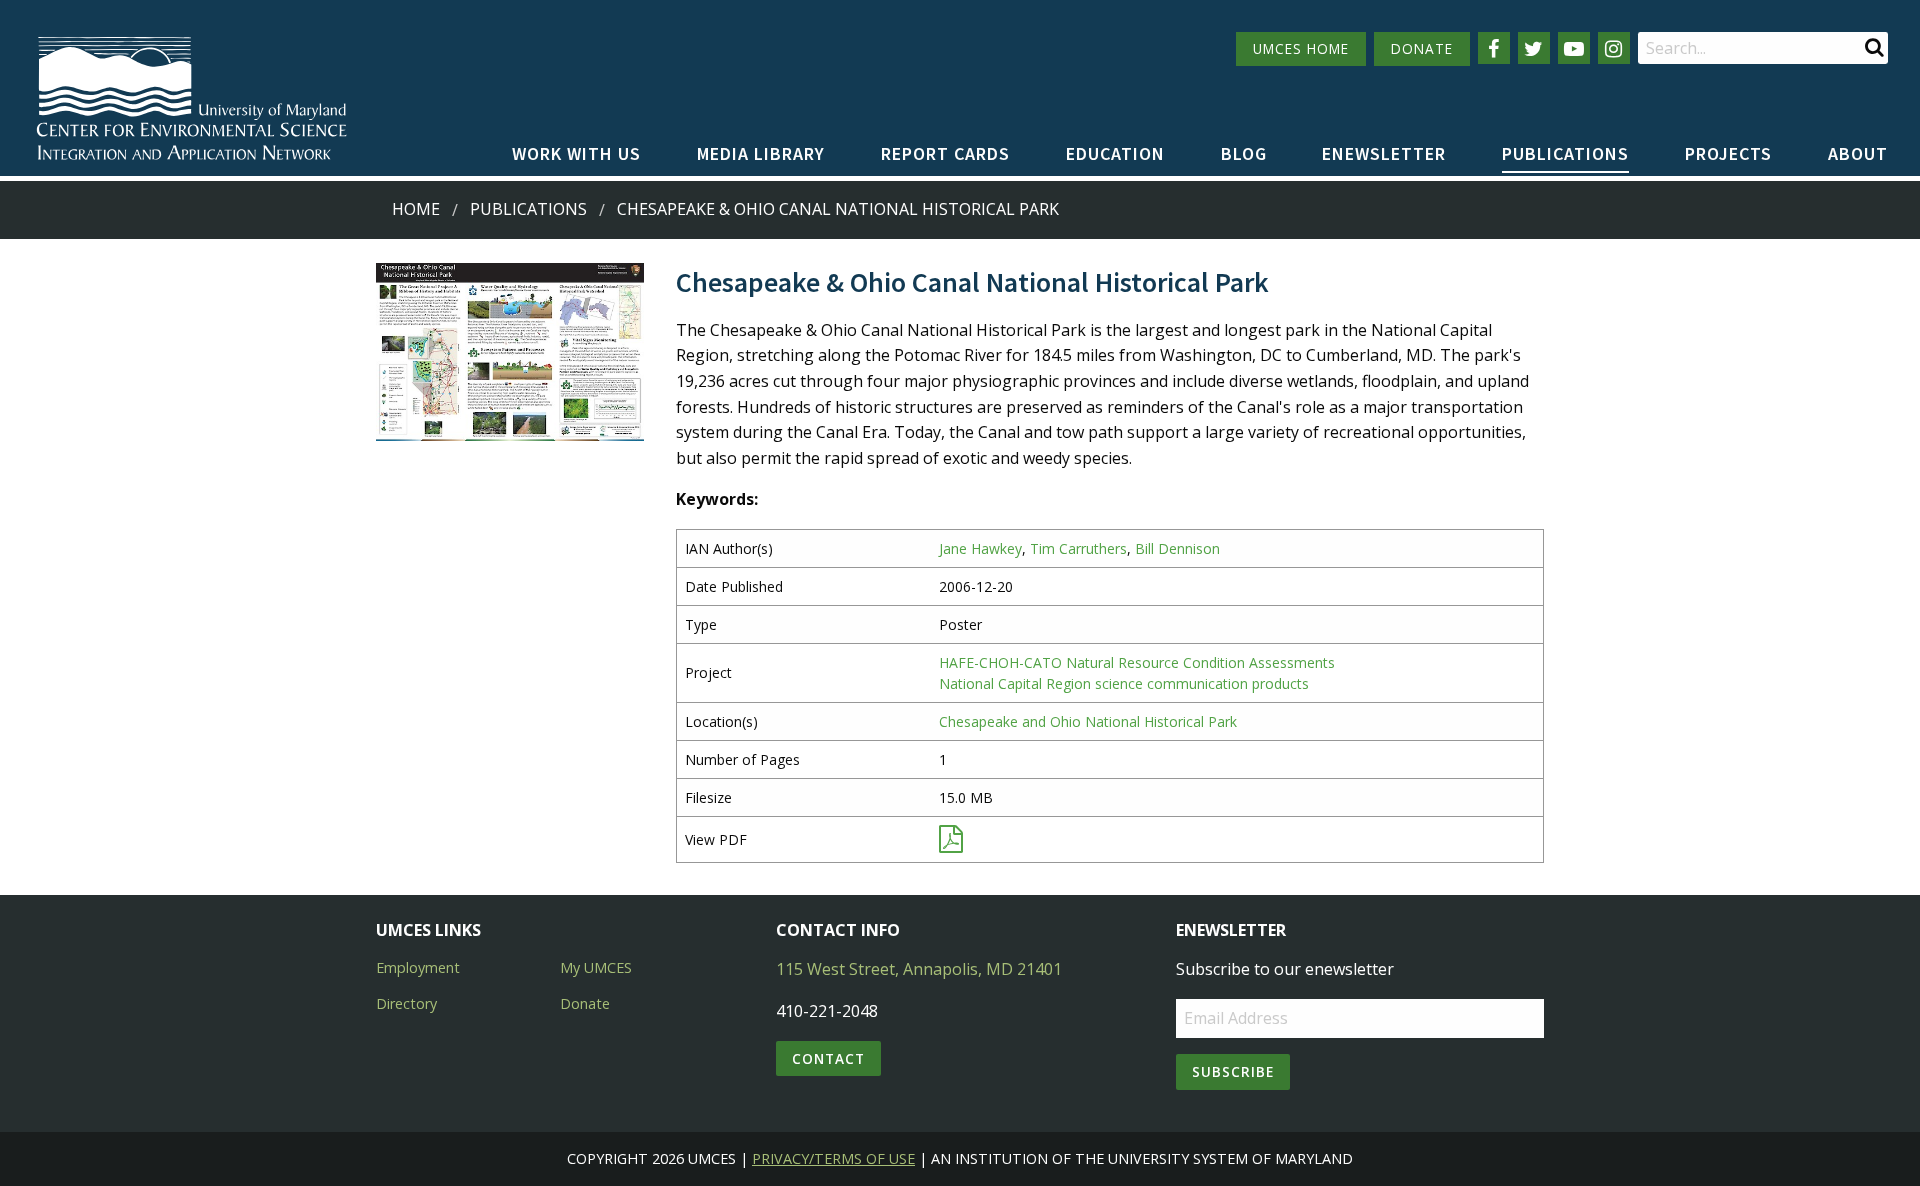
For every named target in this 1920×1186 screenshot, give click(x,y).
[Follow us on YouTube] (1574, 48)
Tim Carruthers (1078, 548)
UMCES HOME (1301, 48)
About (1858, 153)
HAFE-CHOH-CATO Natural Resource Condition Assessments (1137, 662)
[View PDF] (951, 843)
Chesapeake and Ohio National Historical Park (1088, 721)
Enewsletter (1384, 153)
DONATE (1422, 48)
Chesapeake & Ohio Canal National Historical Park (838, 209)
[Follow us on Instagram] (1614, 48)
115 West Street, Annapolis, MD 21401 (919, 969)
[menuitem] (576, 155)
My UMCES (596, 967)
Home (416, 209)
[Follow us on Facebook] (1494, 48)
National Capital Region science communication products (1124, 683)
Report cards (945, 153)
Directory (406, 1003)
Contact (828, 1058)
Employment (418, 967)
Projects (1728, 153)
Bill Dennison (1177, 548)
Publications (1565, 153)
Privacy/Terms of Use (833, 1158)
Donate (585, 1003)
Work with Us (576, 153)
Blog (1244, 153)
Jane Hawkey (980, 548)
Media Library (761, 153)
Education (1115, 153)
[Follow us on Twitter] (1534, 48)
